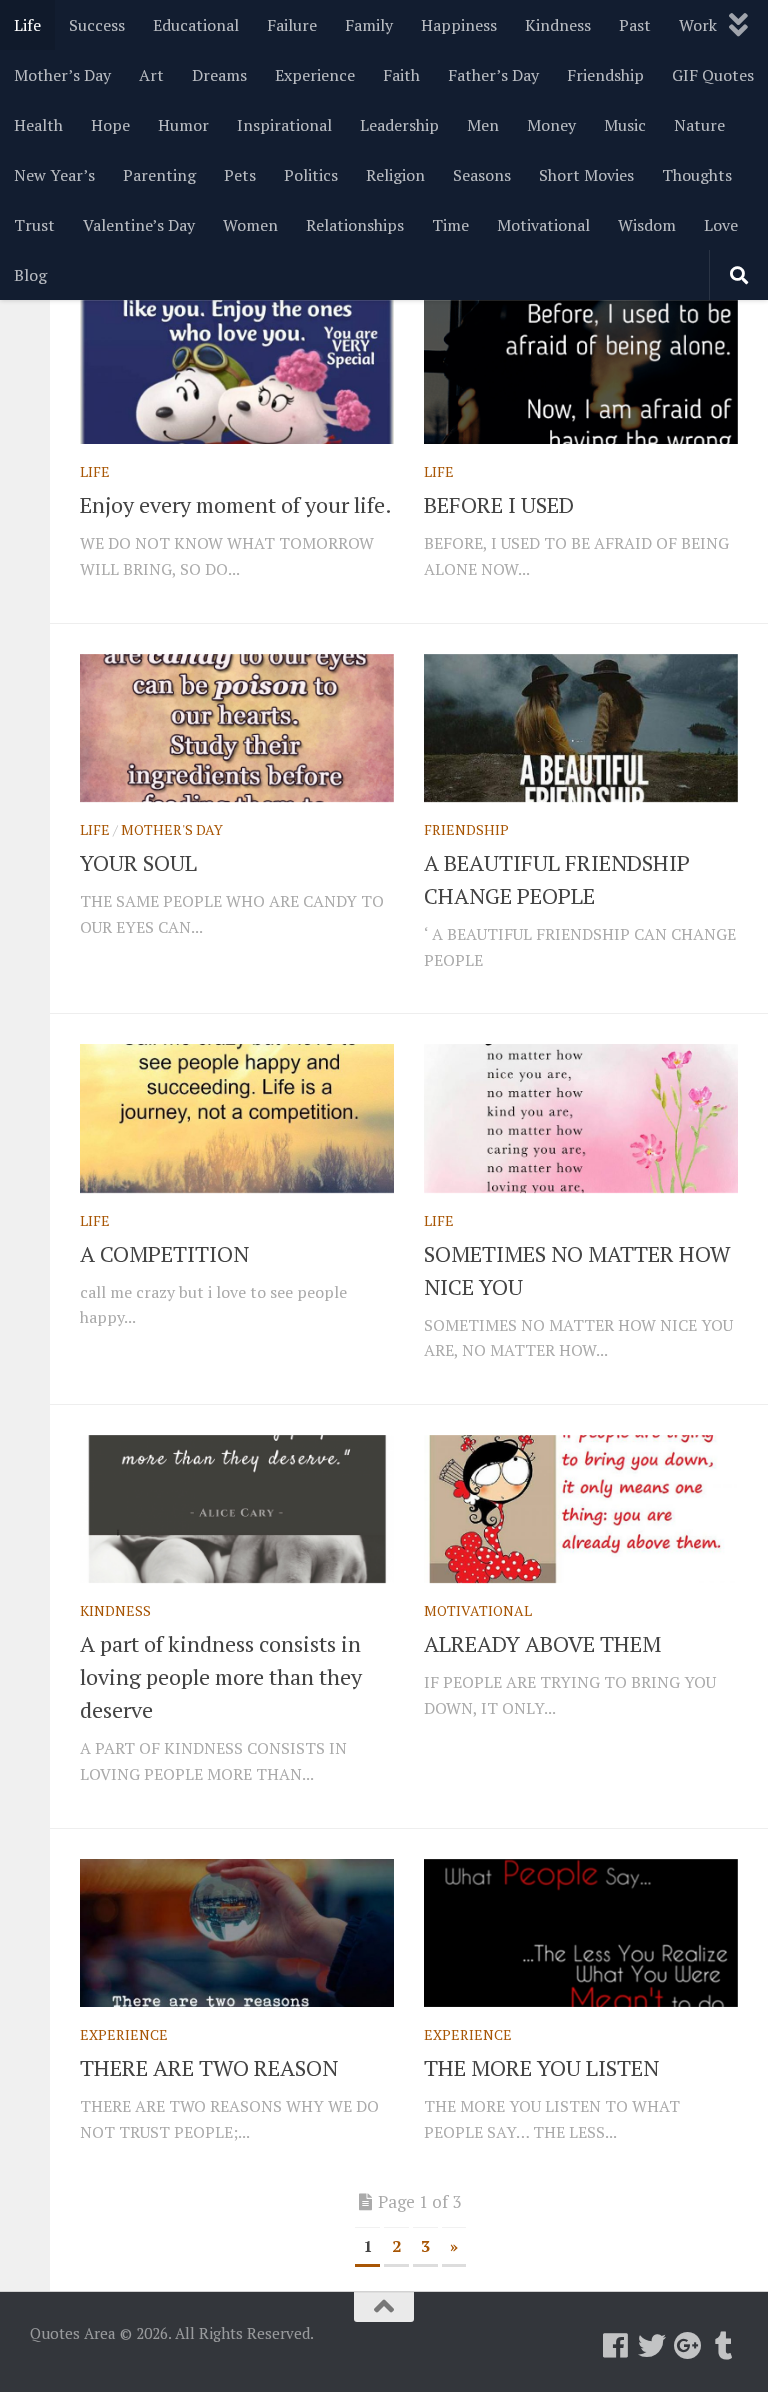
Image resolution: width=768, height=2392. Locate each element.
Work (698, 25)
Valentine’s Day (139, 225)
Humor (183, 125)
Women (250, 225)
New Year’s (54, 175)
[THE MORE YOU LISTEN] (581, 1933)
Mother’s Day (62, 75)
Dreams (219, 75)
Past (635, 25)
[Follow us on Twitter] (652, 2346)
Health (38, 125)
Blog (30, 275)
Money (551, 125)
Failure (292, 25)
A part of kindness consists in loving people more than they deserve (221, 1676)
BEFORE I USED (499, 504)
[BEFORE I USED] (581, 370)
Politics (311, 175)
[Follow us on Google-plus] (688, 2346)
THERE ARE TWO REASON (209, 2067)
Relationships (355, 225)
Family (369, 25)
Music (625, 125)
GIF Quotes (713, 75)
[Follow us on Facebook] (616, 2346)
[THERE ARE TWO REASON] (237, 1933)
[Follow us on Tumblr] (724, 2346)
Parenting (159, 175)
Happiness (459, 25)
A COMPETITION (164, 1253)
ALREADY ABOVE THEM (542, 1643)
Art (151, 75)
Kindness (558, 25)
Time (450, 225)
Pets (240, 175)
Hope (110, 125)
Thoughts (697, 175)
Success (97, 25)
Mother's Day (172, 829)
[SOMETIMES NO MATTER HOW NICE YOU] (581, 1118)
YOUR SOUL (138, 862)
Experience (315, 75)
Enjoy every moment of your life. (236, 504)
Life (27, 25)
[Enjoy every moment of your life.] (237, 370)
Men (483, 125)
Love (721, 225)
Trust (34, 225)
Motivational (543, 225)
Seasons (482, 175)
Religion (395, 175)
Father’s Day (493, 75)
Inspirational (284, 125)
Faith (401, 75)
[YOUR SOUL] (237, 728)
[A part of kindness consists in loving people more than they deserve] (237, 1509)
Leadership (399, 125)
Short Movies (586, 175)
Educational (196, 25)
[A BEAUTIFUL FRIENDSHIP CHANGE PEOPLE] (581, 728)
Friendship (605, 75)
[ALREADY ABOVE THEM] (581, 1509)
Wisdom (647, 225)
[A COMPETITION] (237, 1118)
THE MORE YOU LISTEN (541, 2067)
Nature (699, 125)
